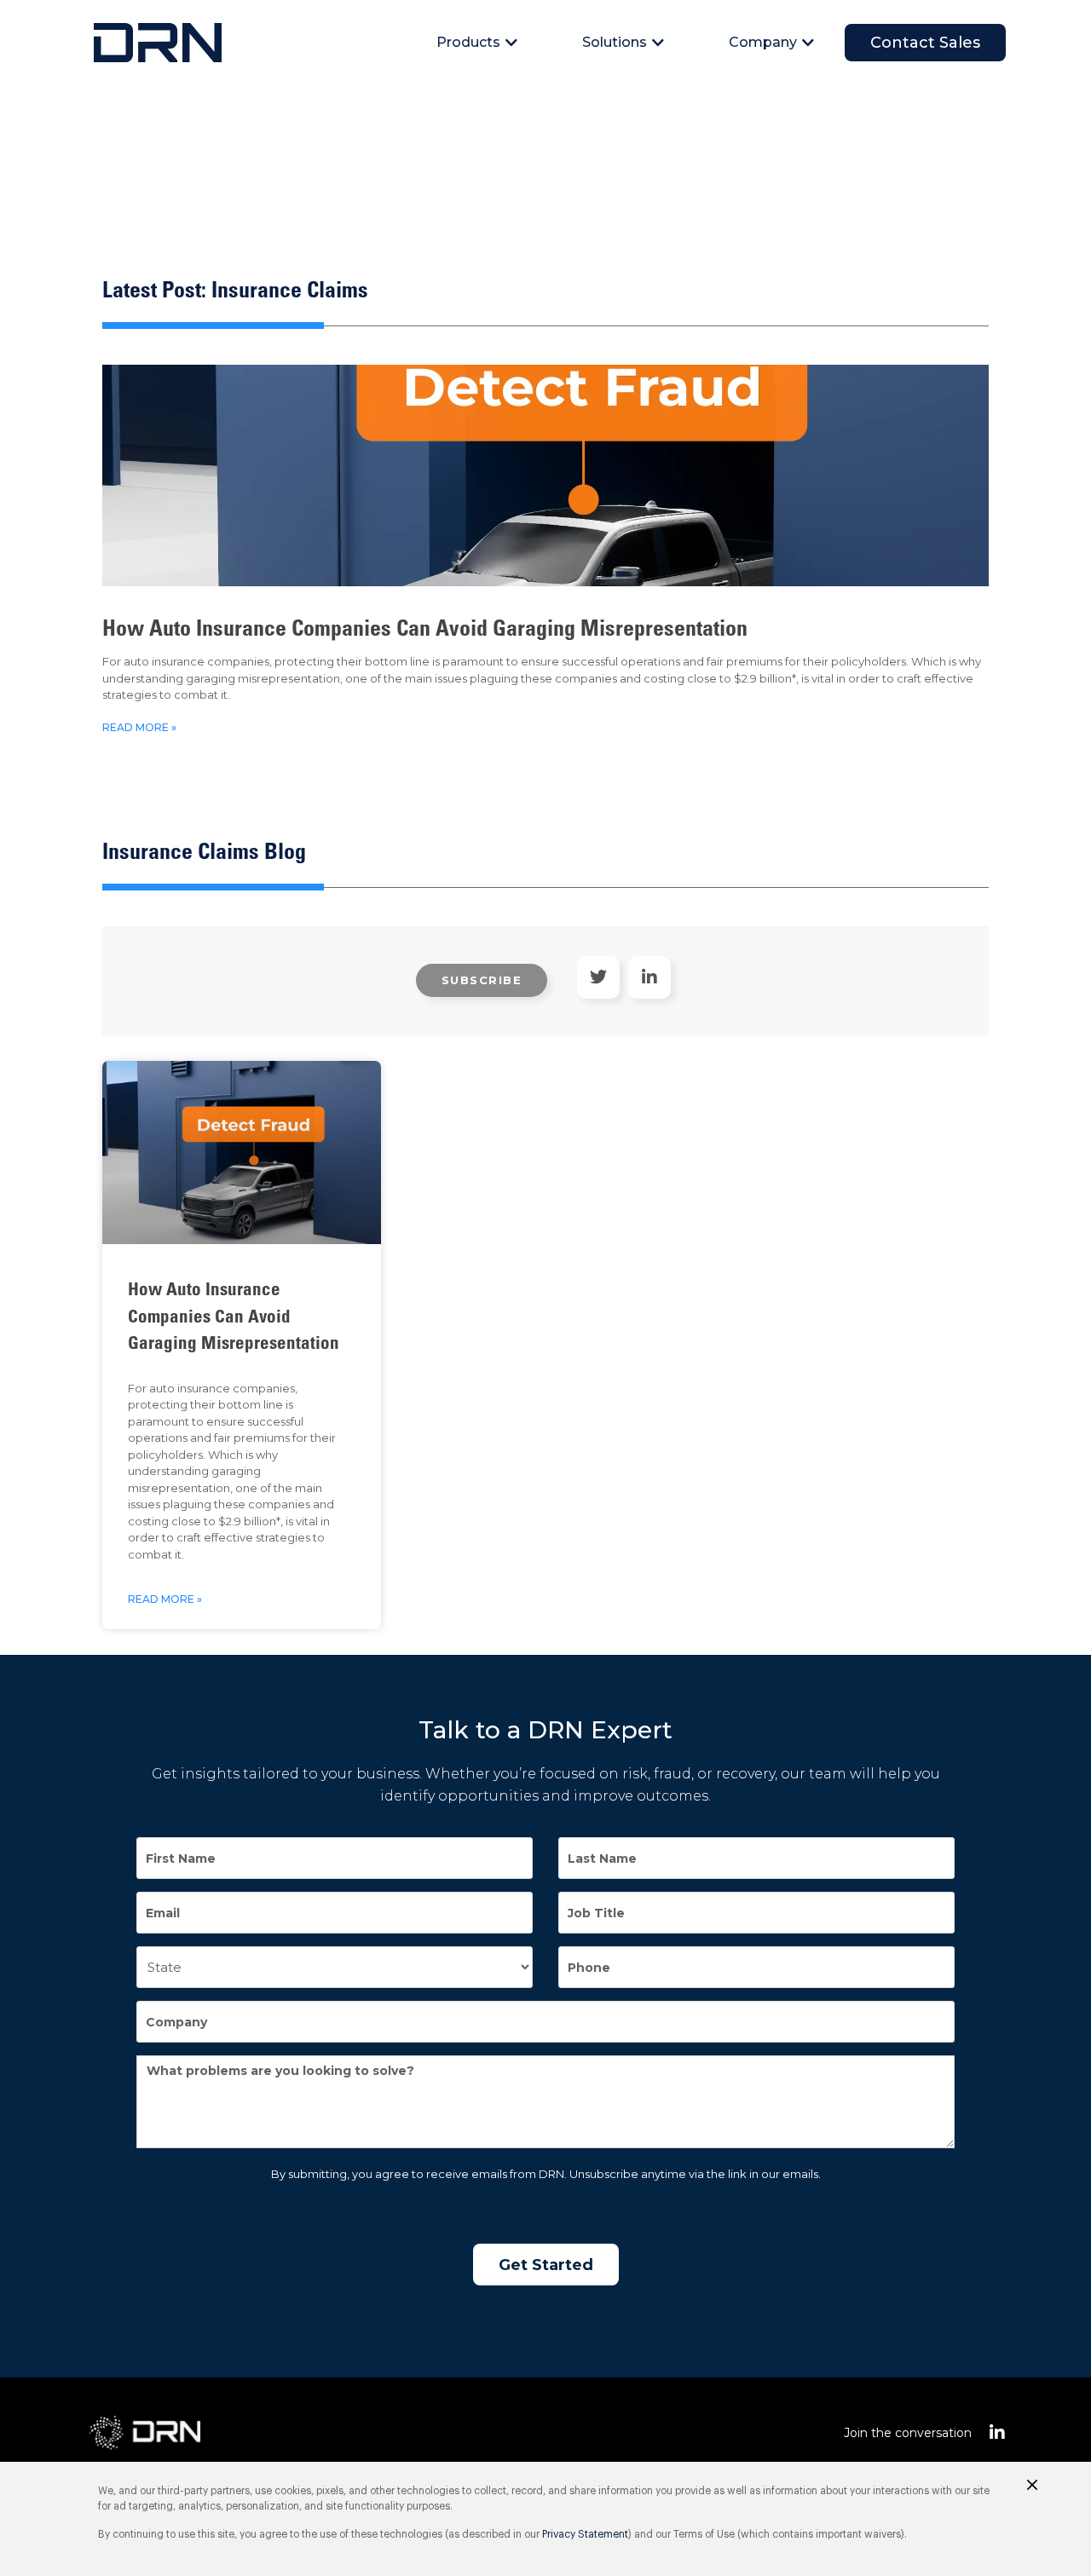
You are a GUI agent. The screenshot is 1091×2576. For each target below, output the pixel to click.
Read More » (139, 727)
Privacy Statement (585, 2534)
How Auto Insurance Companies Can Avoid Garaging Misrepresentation (425, 631)
